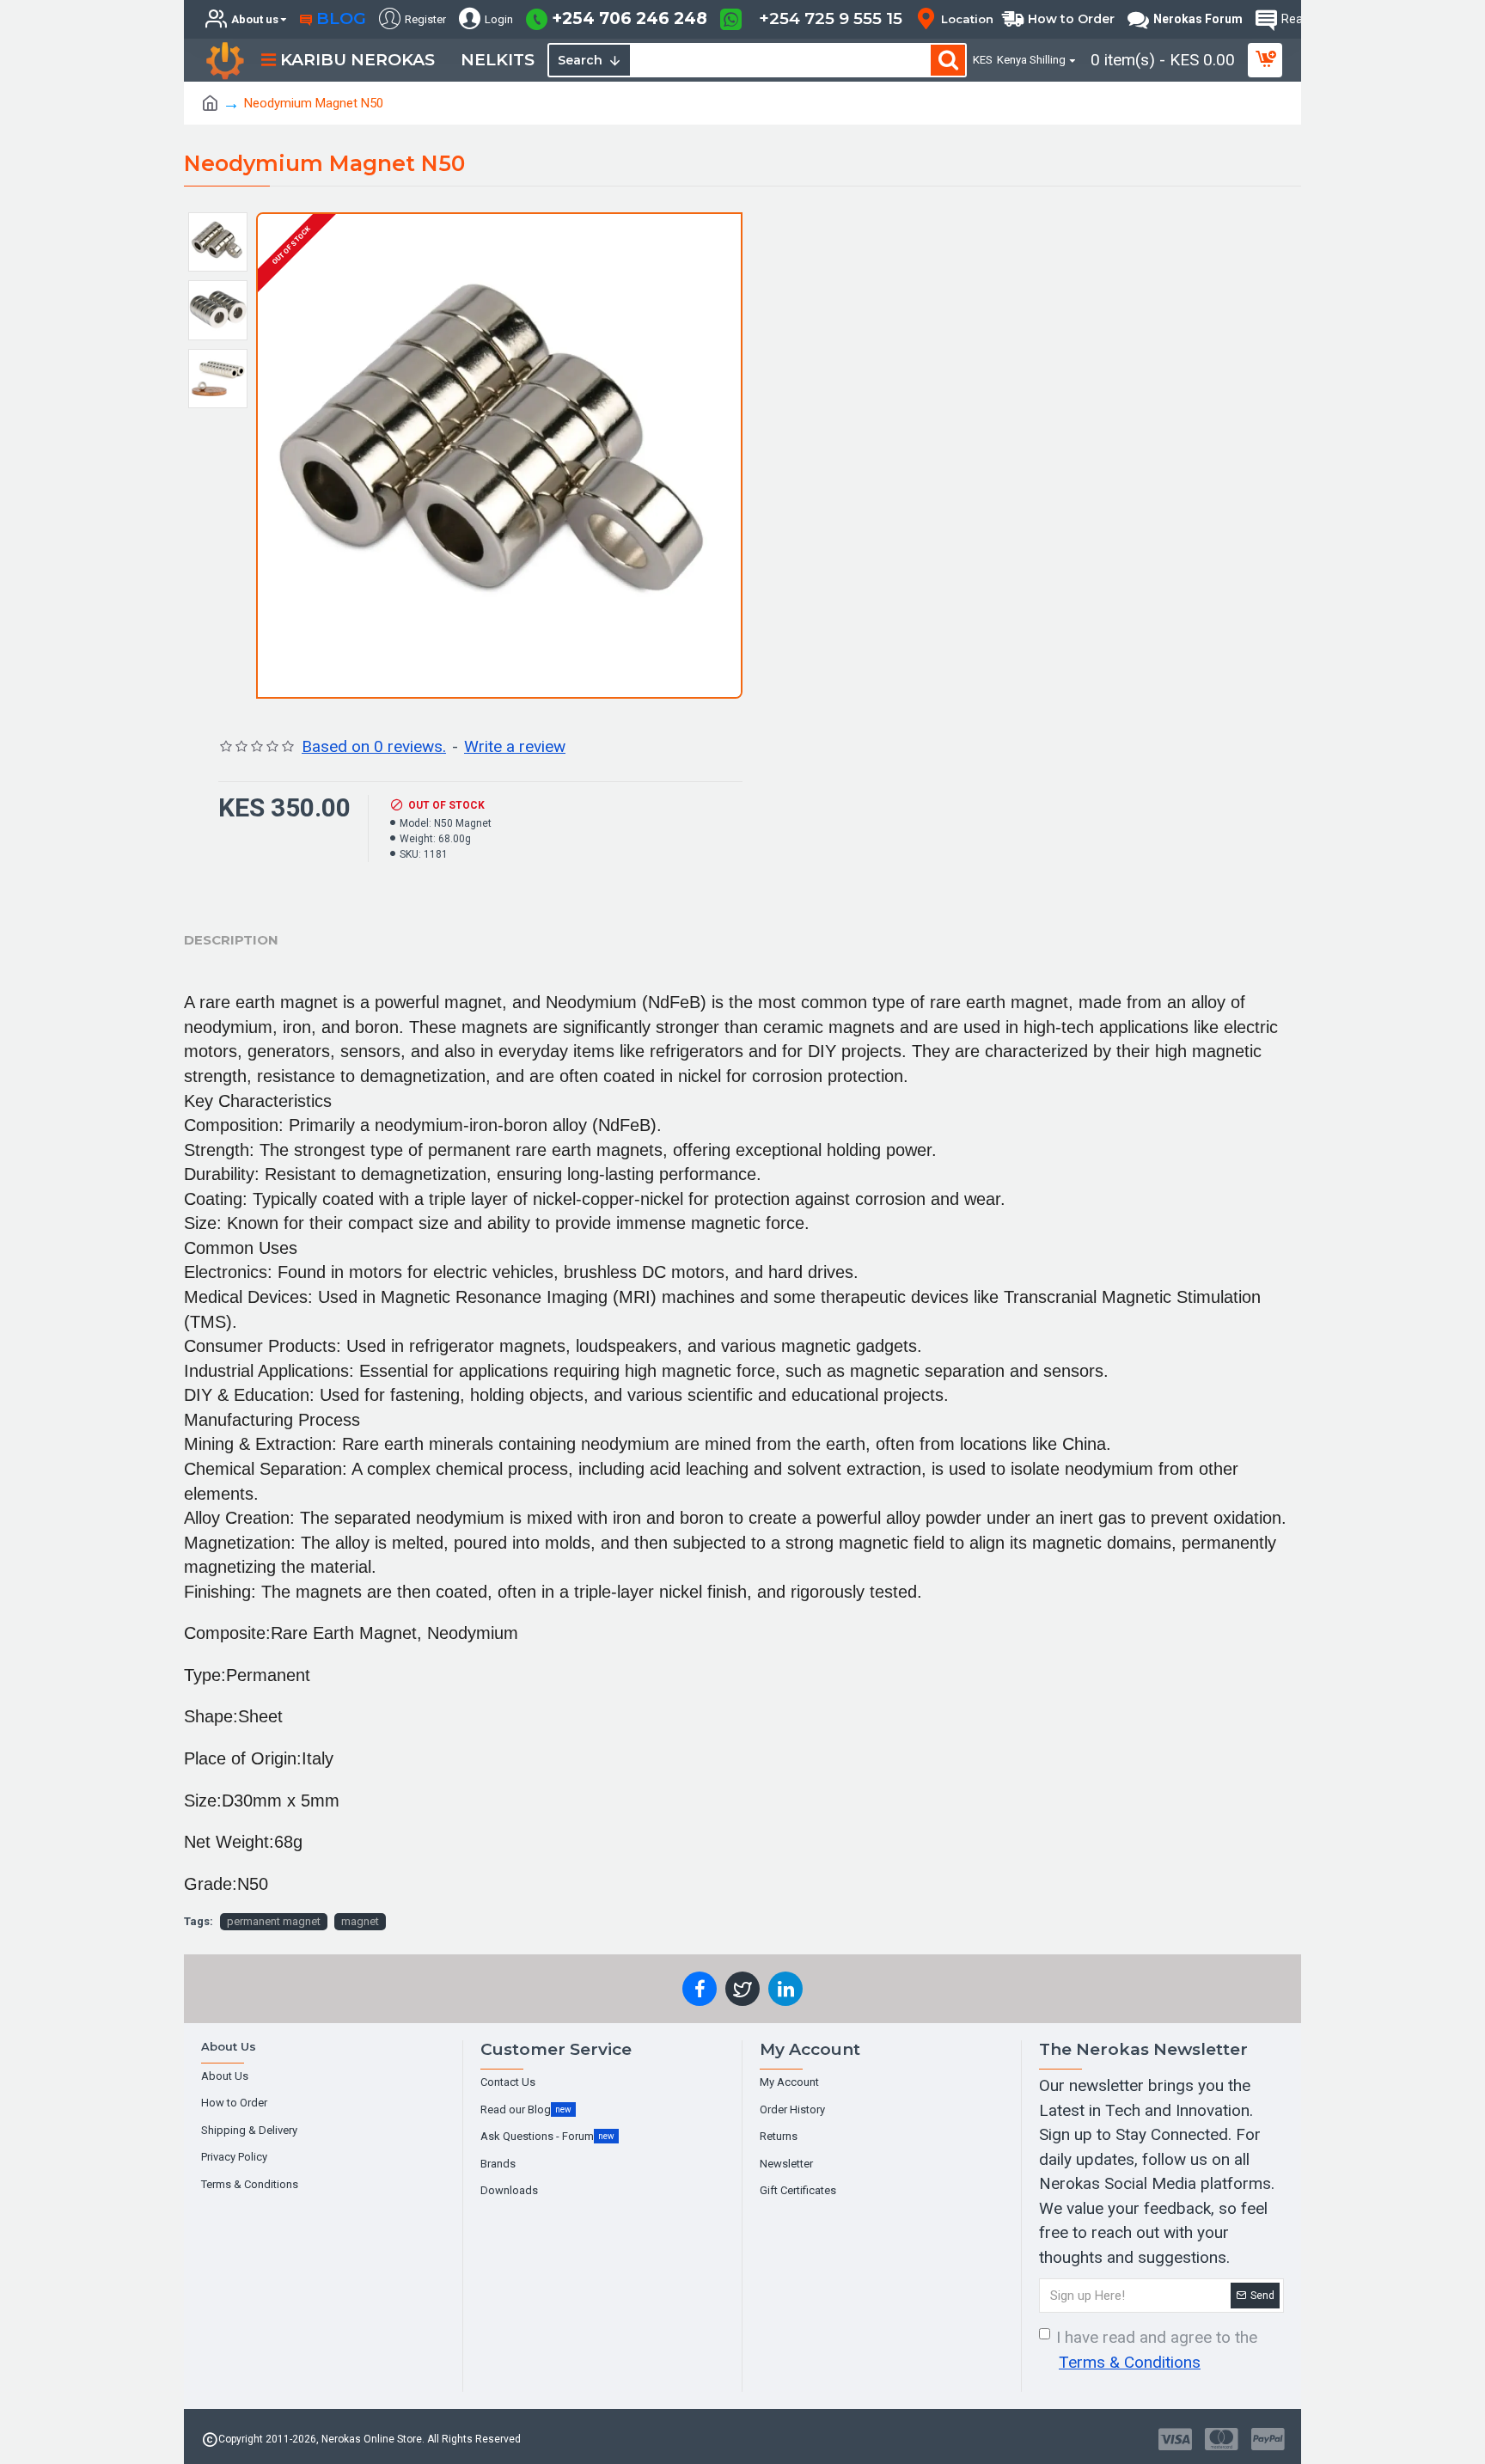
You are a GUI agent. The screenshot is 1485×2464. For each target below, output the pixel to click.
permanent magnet (274, 1921)
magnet (360, 1921)
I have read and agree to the (1157, 2350)
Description (231, 940)
